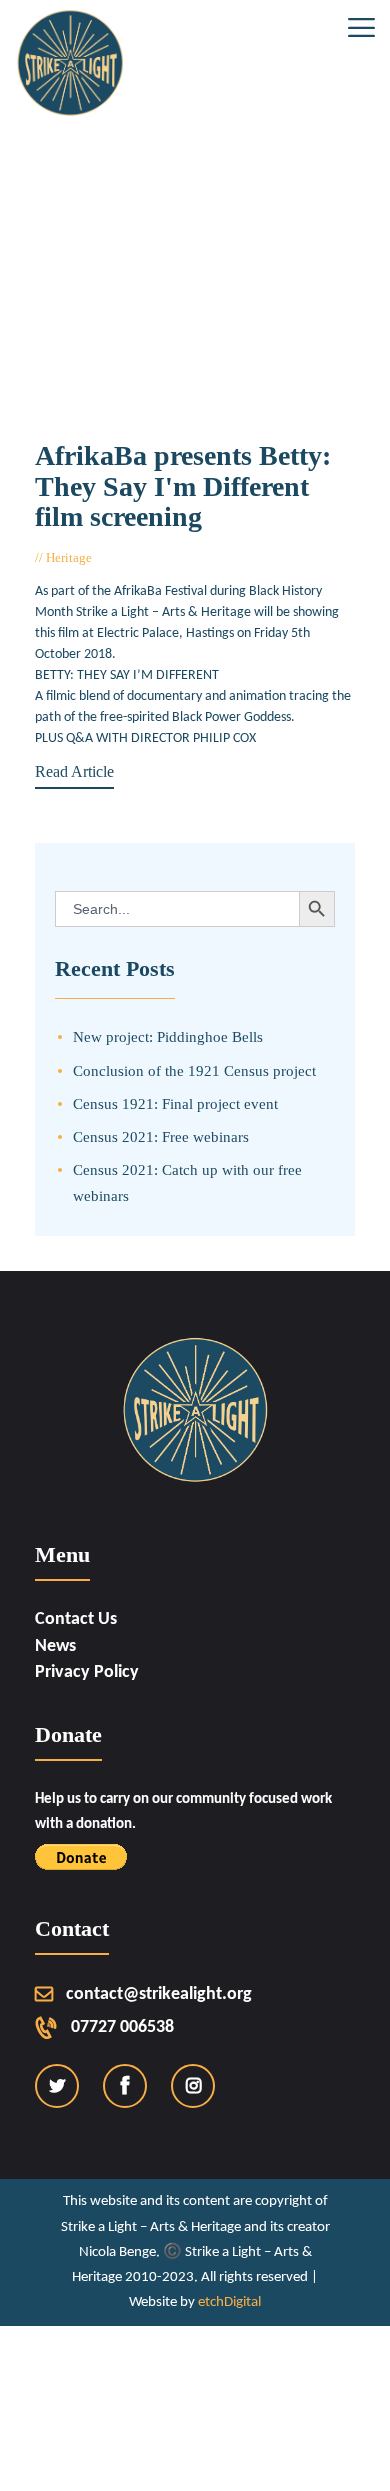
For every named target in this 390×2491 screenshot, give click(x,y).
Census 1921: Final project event (175, 1103)
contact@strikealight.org (159, 1994)
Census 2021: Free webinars (161, 1136)
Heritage (69, 557)
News (55, 1646)
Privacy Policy (87, 1672)
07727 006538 (122, 2027)
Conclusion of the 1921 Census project (194, 1070)
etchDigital (229, 2302)
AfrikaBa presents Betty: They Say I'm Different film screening (183, 487)
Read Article (74, 771)
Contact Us (76, 1619)
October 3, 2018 (145, 557)
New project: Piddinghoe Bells (168, 1036)
